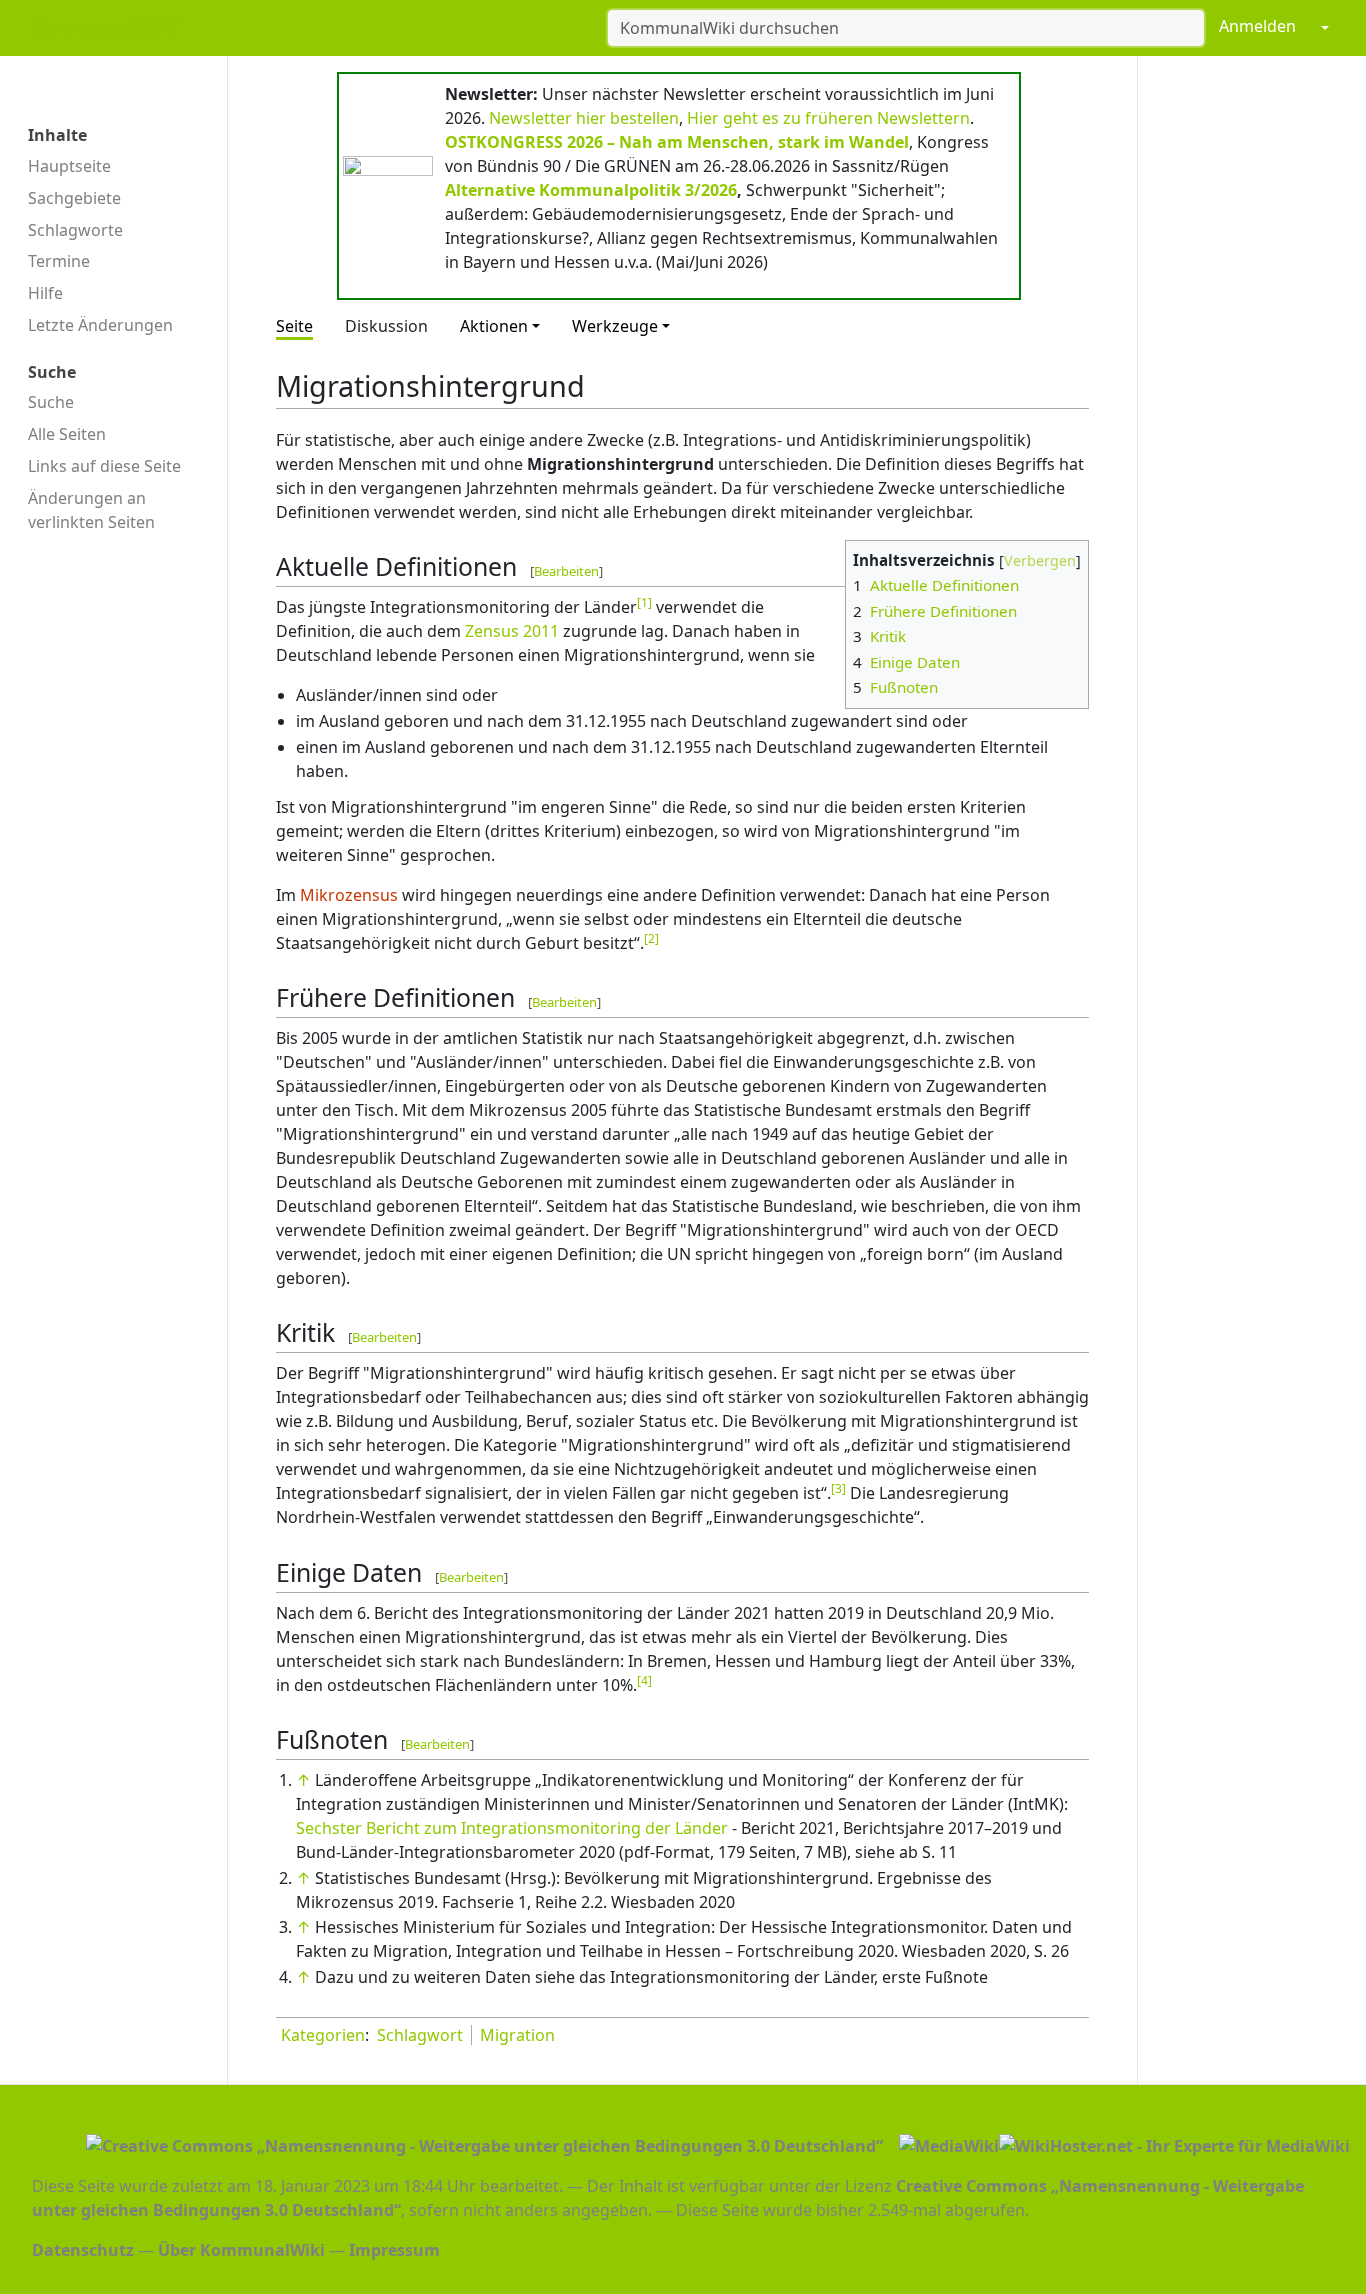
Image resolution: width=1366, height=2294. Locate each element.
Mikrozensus (349, 895)
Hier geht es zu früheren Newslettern (828, 118)
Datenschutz (83, 2250)
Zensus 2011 (512, 631)
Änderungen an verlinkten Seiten (91, 510)
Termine (59, 261)
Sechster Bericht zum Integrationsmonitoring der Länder (512, 1828)
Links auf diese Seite (104, 466)
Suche (51, 402)
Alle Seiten (67, 434)
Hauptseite (69, 166)
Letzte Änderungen (100, 325)
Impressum (394, 2250)
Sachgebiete (74, 198)
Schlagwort (420, 2035)
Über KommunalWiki (241, 2250)
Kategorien (323, 2035)
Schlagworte (75, 230)
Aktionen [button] (494, 326)
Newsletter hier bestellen (584, 118)
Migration (517, 2035)
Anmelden (1257, 26)
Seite (294, 326)
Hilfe (45, 293)
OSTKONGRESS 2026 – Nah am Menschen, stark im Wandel (677, 142)
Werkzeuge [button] (615, 326)
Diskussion (386, 326)
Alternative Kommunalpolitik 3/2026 (591, 190)
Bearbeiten (566, 571)
